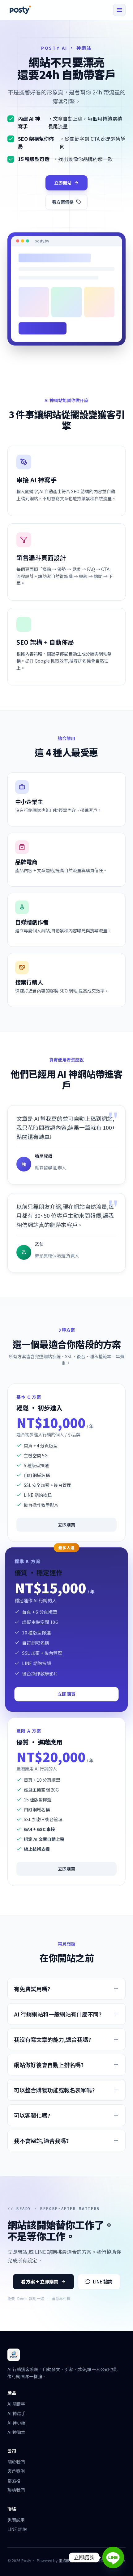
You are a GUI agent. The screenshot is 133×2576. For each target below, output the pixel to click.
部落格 (14, 2481)
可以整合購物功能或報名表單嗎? (54, 2090)
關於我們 (16, 2462)
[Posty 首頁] (20, 10)
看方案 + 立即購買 (40, 2281)
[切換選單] (119, 10)
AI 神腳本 (16, 2432)
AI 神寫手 (16, 2413)
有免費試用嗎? (32, 1989)
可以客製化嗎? (32, 2115)
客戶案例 (16, 2471)
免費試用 (16, 2520)
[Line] (113, 2557)
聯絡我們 (16, 2490)
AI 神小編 (16, 2423)
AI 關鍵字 (16, 2404)
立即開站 (63, 183)
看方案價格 (63, 202)
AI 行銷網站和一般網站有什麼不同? (58, 2014)
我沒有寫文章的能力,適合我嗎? (52, 2039)
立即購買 (66, 1525)
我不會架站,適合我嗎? (41, 2141)
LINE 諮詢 (103, 2281)
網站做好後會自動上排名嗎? (49, 2065)
